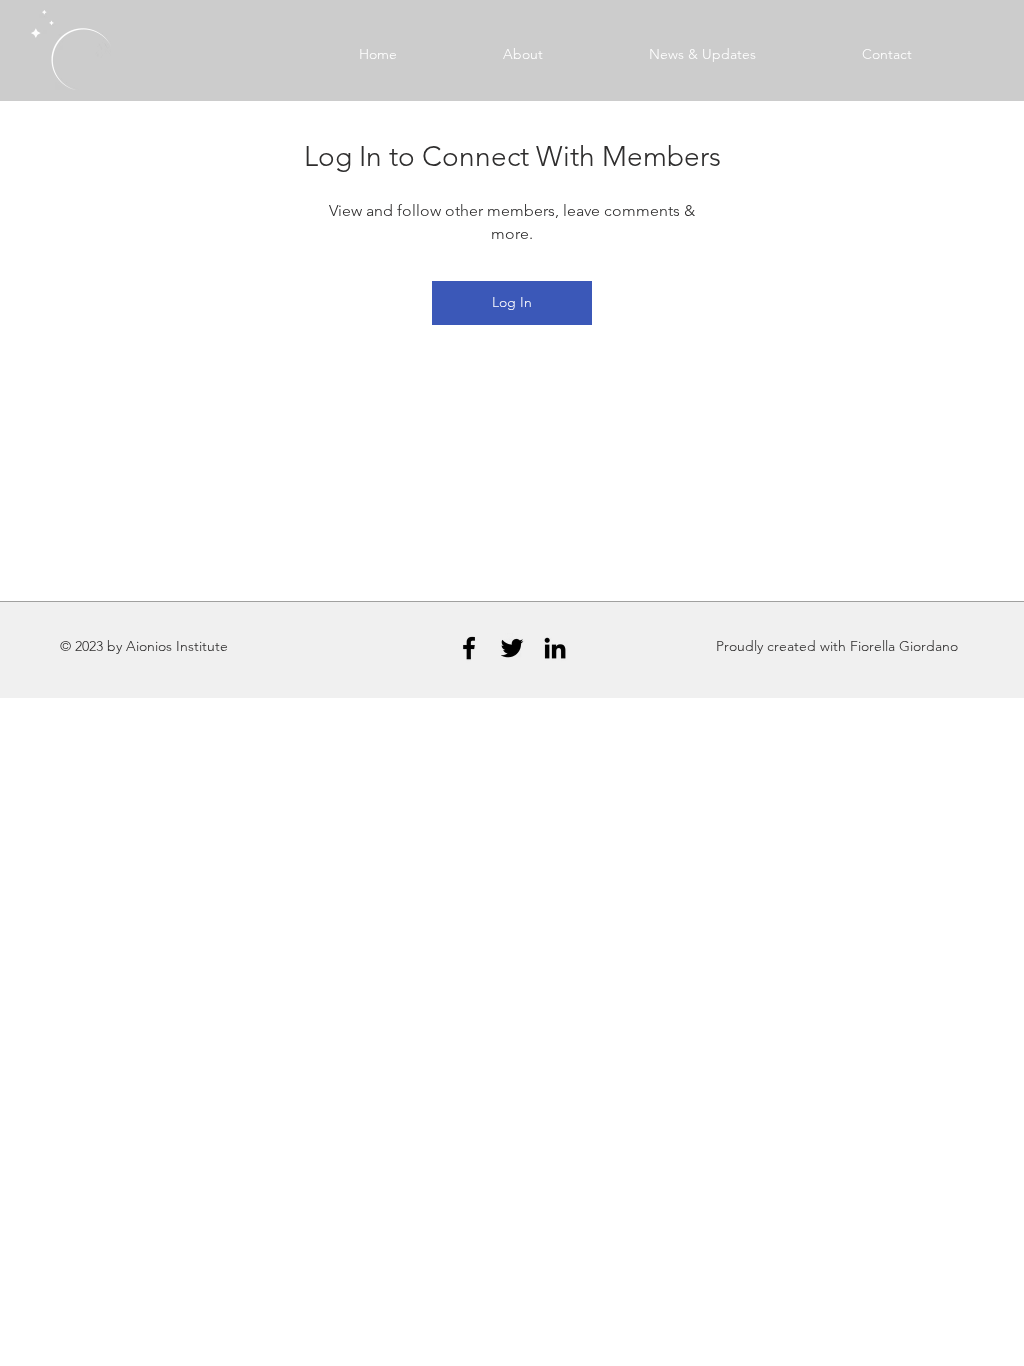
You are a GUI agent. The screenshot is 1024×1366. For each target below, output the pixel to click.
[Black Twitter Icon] (512, 648)
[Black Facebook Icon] (469, 648)
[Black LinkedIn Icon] (555, 648)
